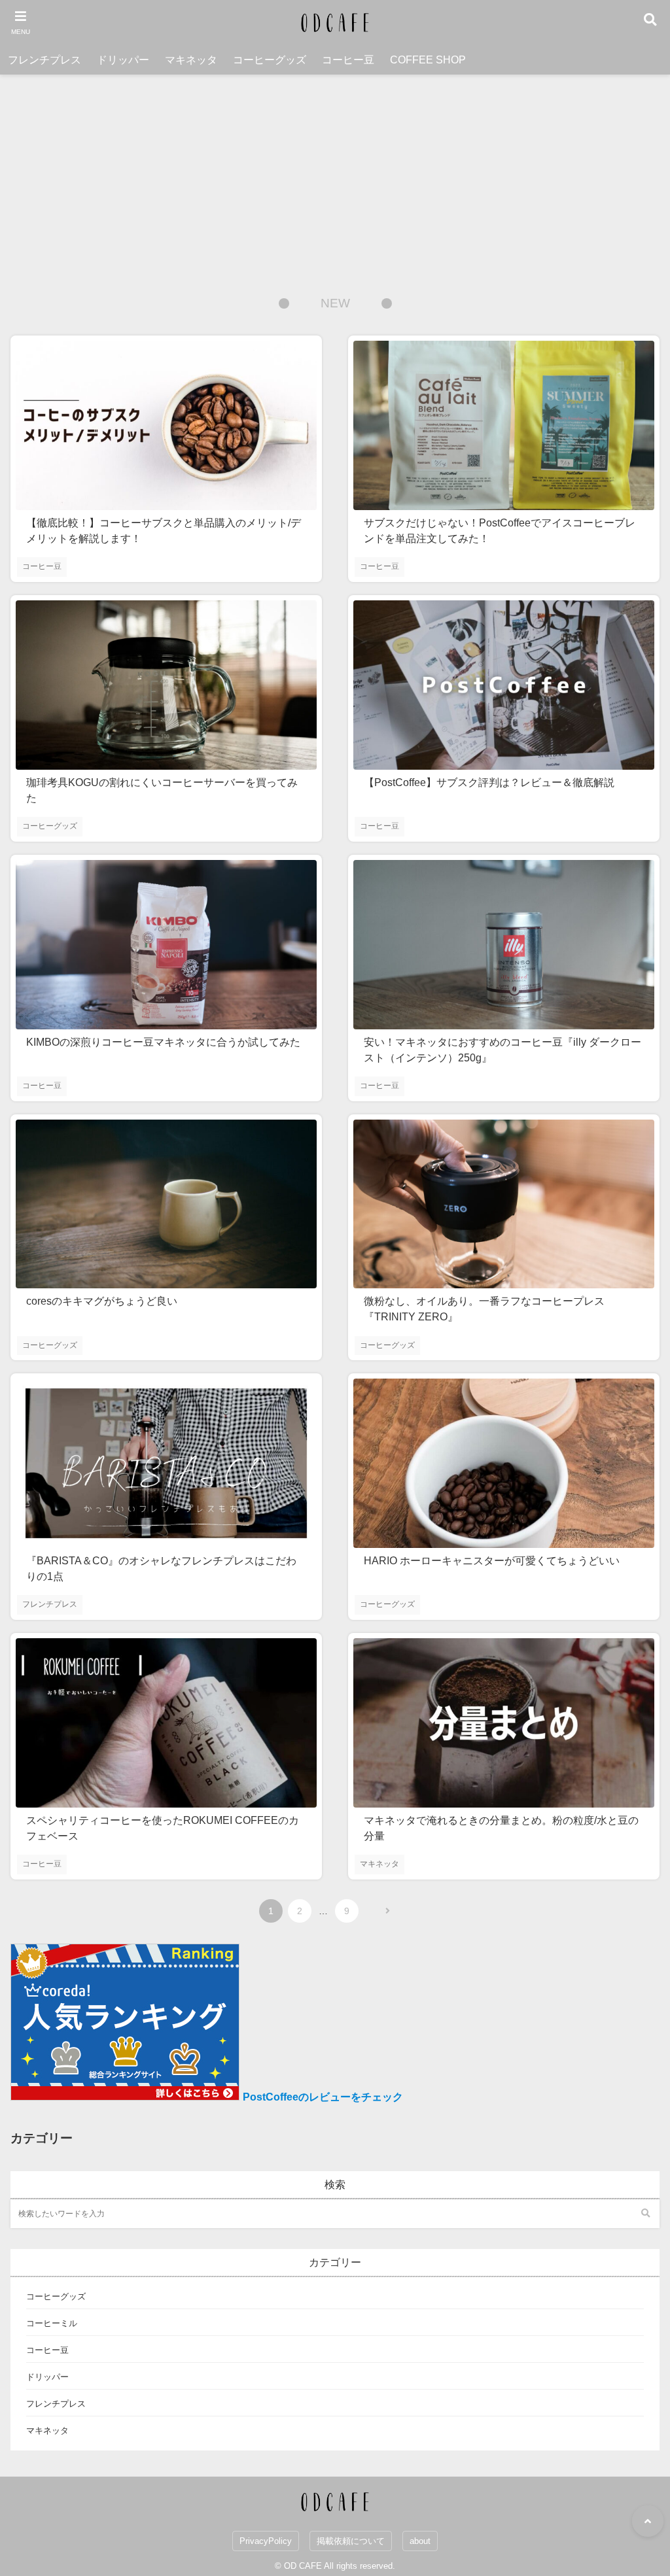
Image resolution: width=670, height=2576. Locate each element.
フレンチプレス (44, 60)
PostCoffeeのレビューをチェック (323, 2097)
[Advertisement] (335, 173)
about (420, 2541)
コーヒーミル (52, 2323)
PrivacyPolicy (266, 2541)
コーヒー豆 (348, 60)
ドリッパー (123, 60)
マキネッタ (191, 60)
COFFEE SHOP (428, 60)
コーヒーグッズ (270, 60)
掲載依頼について (351, 2541)
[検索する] (645, 2214)
